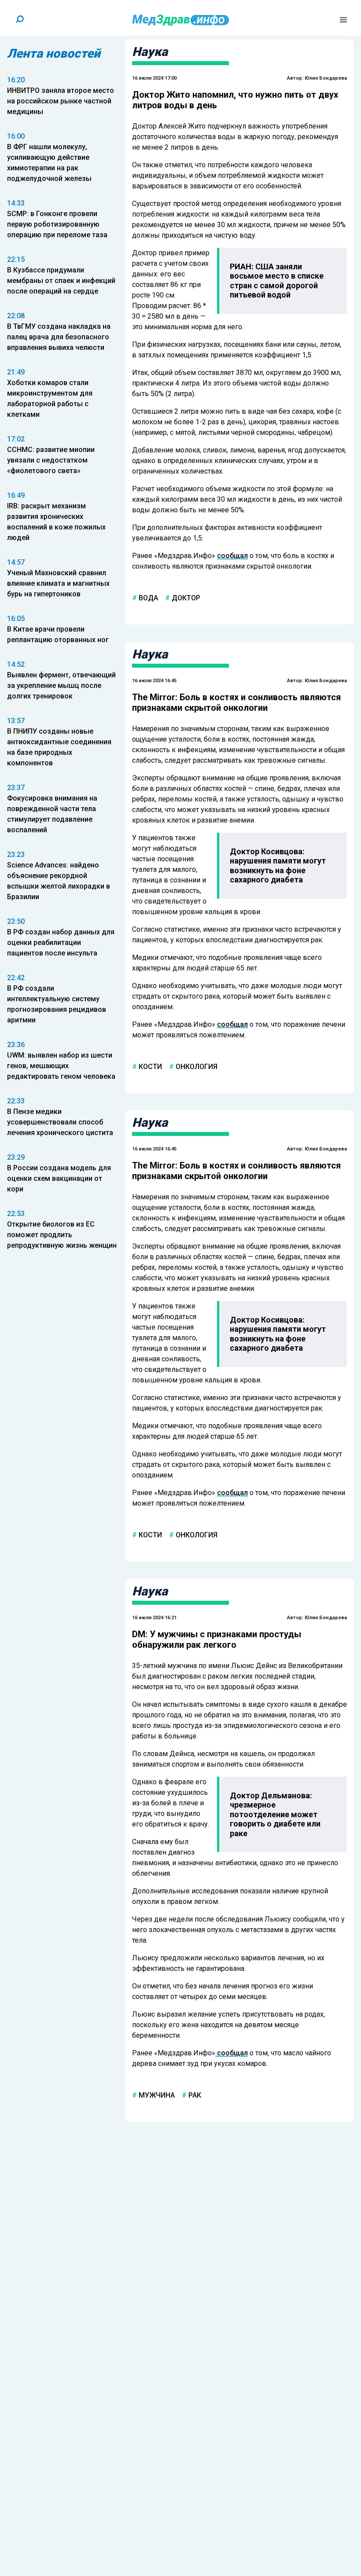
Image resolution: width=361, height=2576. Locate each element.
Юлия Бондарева (326, 78)
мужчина (156, 2095)
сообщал (232, 556)
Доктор (185, 598)
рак (194, 2095)
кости (149, 1066)
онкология (196, 1066)
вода (147, 598)
